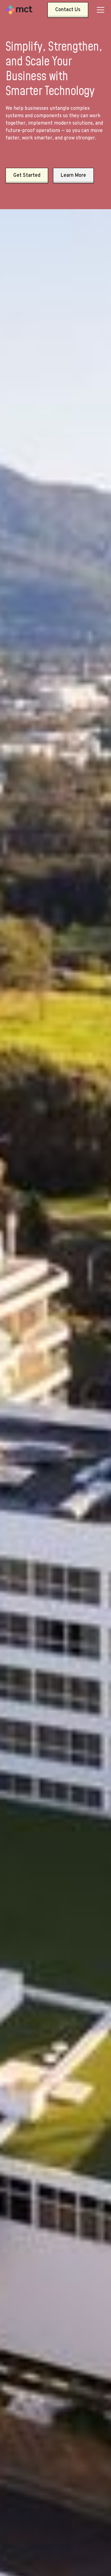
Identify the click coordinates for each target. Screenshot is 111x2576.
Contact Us (68, 10)
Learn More (73, 176)
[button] (99, 10)
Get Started (27, 176)
